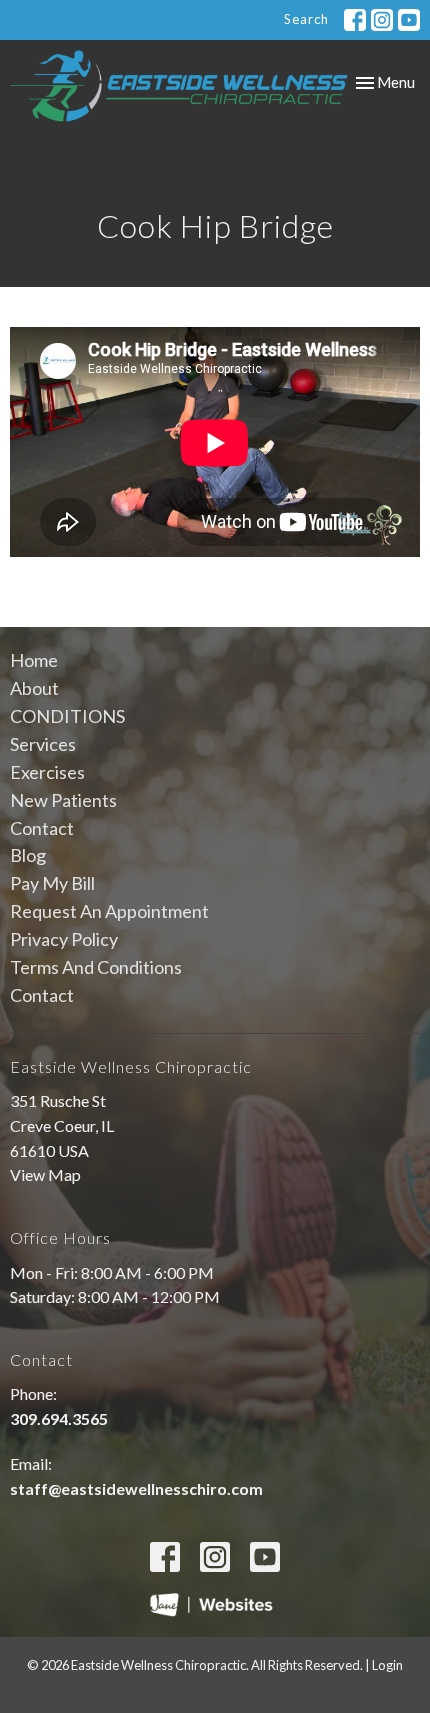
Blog (28, 855)
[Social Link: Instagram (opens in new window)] (382, 20)
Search (306, 19)
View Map (45, 1174)
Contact (42, 828)
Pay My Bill (52, 883)
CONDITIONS (67, 716)
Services (43, 744)
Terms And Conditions (96, 967)
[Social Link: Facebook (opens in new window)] (355, 20)
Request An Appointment (109, 911)
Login (387, 1665)
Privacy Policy (64, 939)
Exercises (47, 772)
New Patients (63, 800)
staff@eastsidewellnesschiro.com (136, 1488)
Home (34, 660)
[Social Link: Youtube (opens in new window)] (409, 20)
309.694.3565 (59, 1418)
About (34, 688)
